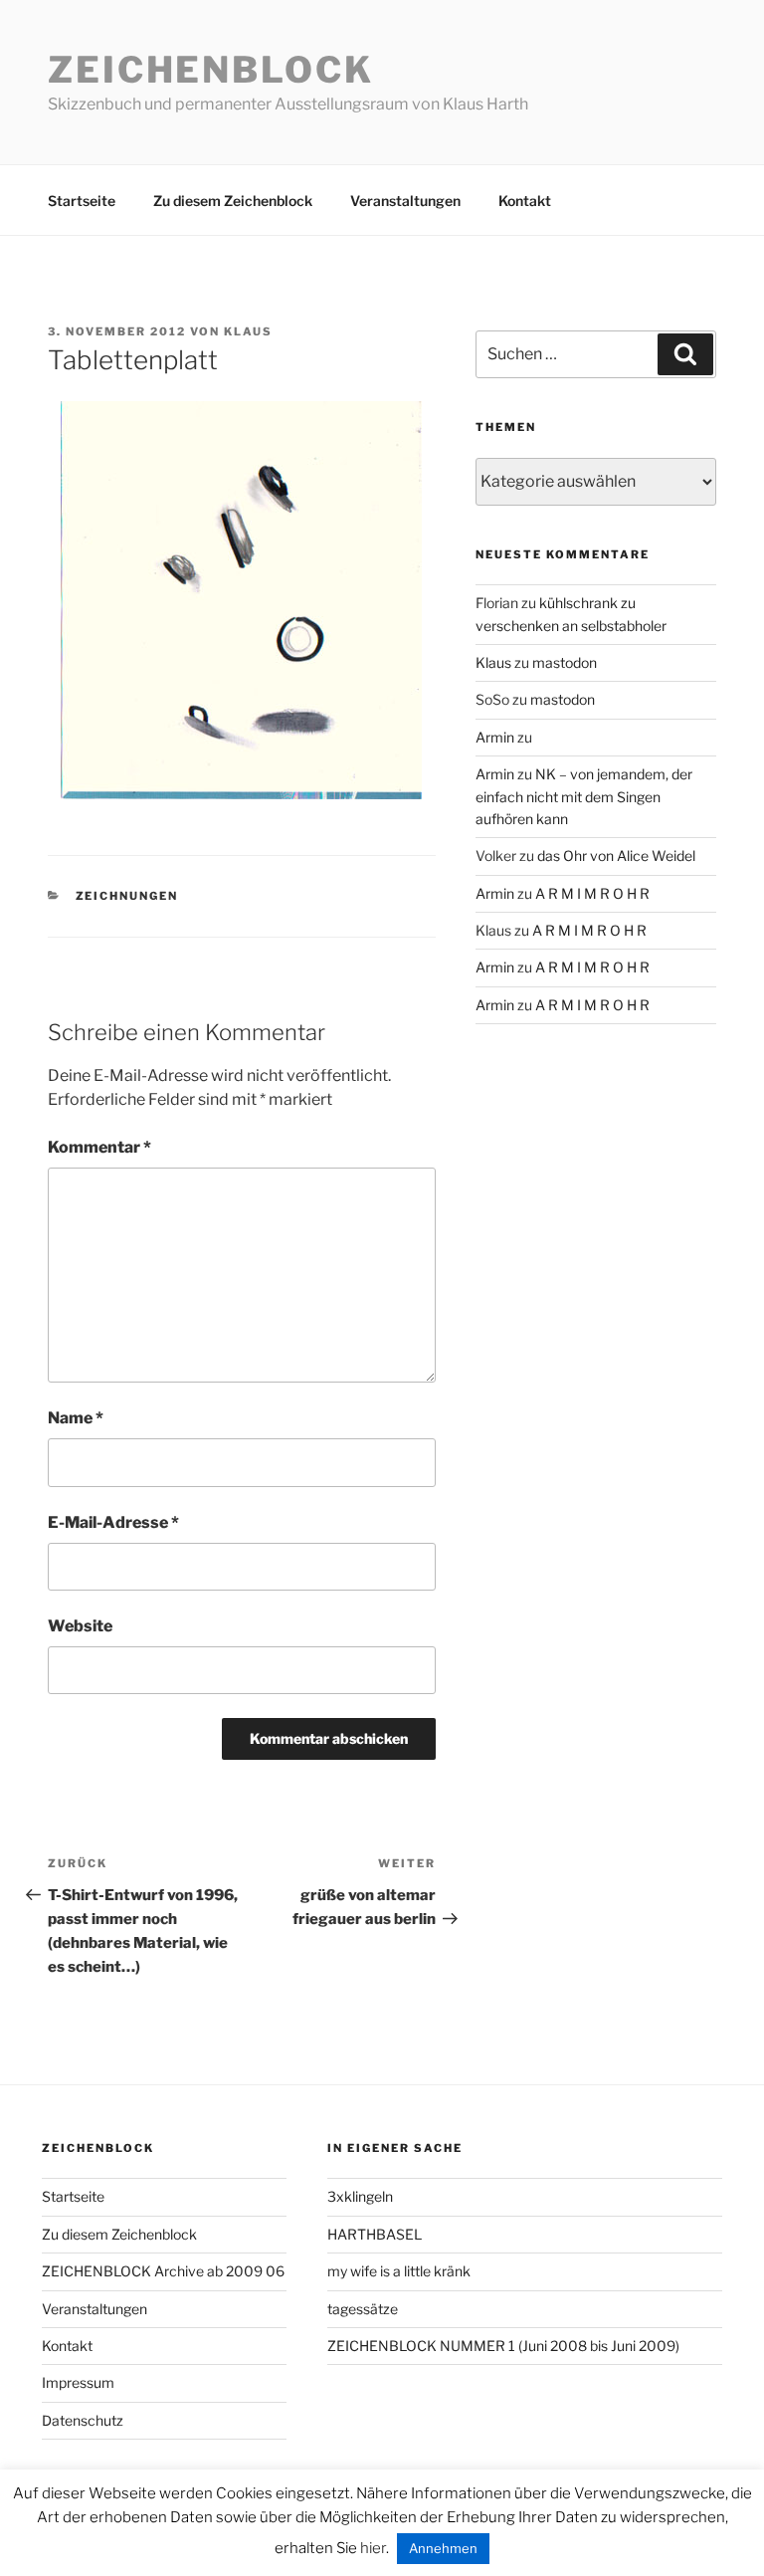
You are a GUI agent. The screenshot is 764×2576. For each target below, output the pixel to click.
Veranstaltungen (405, 201)
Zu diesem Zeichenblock (233, 201)
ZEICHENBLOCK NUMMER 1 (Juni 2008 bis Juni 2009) (503, 2346)
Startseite (82, 201)
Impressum (78, 2382)
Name (76, 1418)
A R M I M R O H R (592, 893)
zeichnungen (127, 896)
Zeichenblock (211, 70)
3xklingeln (360, 2196)
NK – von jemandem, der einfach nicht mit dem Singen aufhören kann (584, 796)
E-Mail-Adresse (113, 1522)
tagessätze (363, 2309)
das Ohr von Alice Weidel (616, 856)
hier (373, 2548)
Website (80, 1626)
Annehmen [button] (443, 2548)
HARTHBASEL (375, 2234)
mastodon (565, 662)
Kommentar (99, 1147)
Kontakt (525, 201)
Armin (495, 737)
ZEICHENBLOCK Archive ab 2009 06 (163, 2271)
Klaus (248, 331)
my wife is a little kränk (399, 2271)
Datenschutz (83, 2420)
